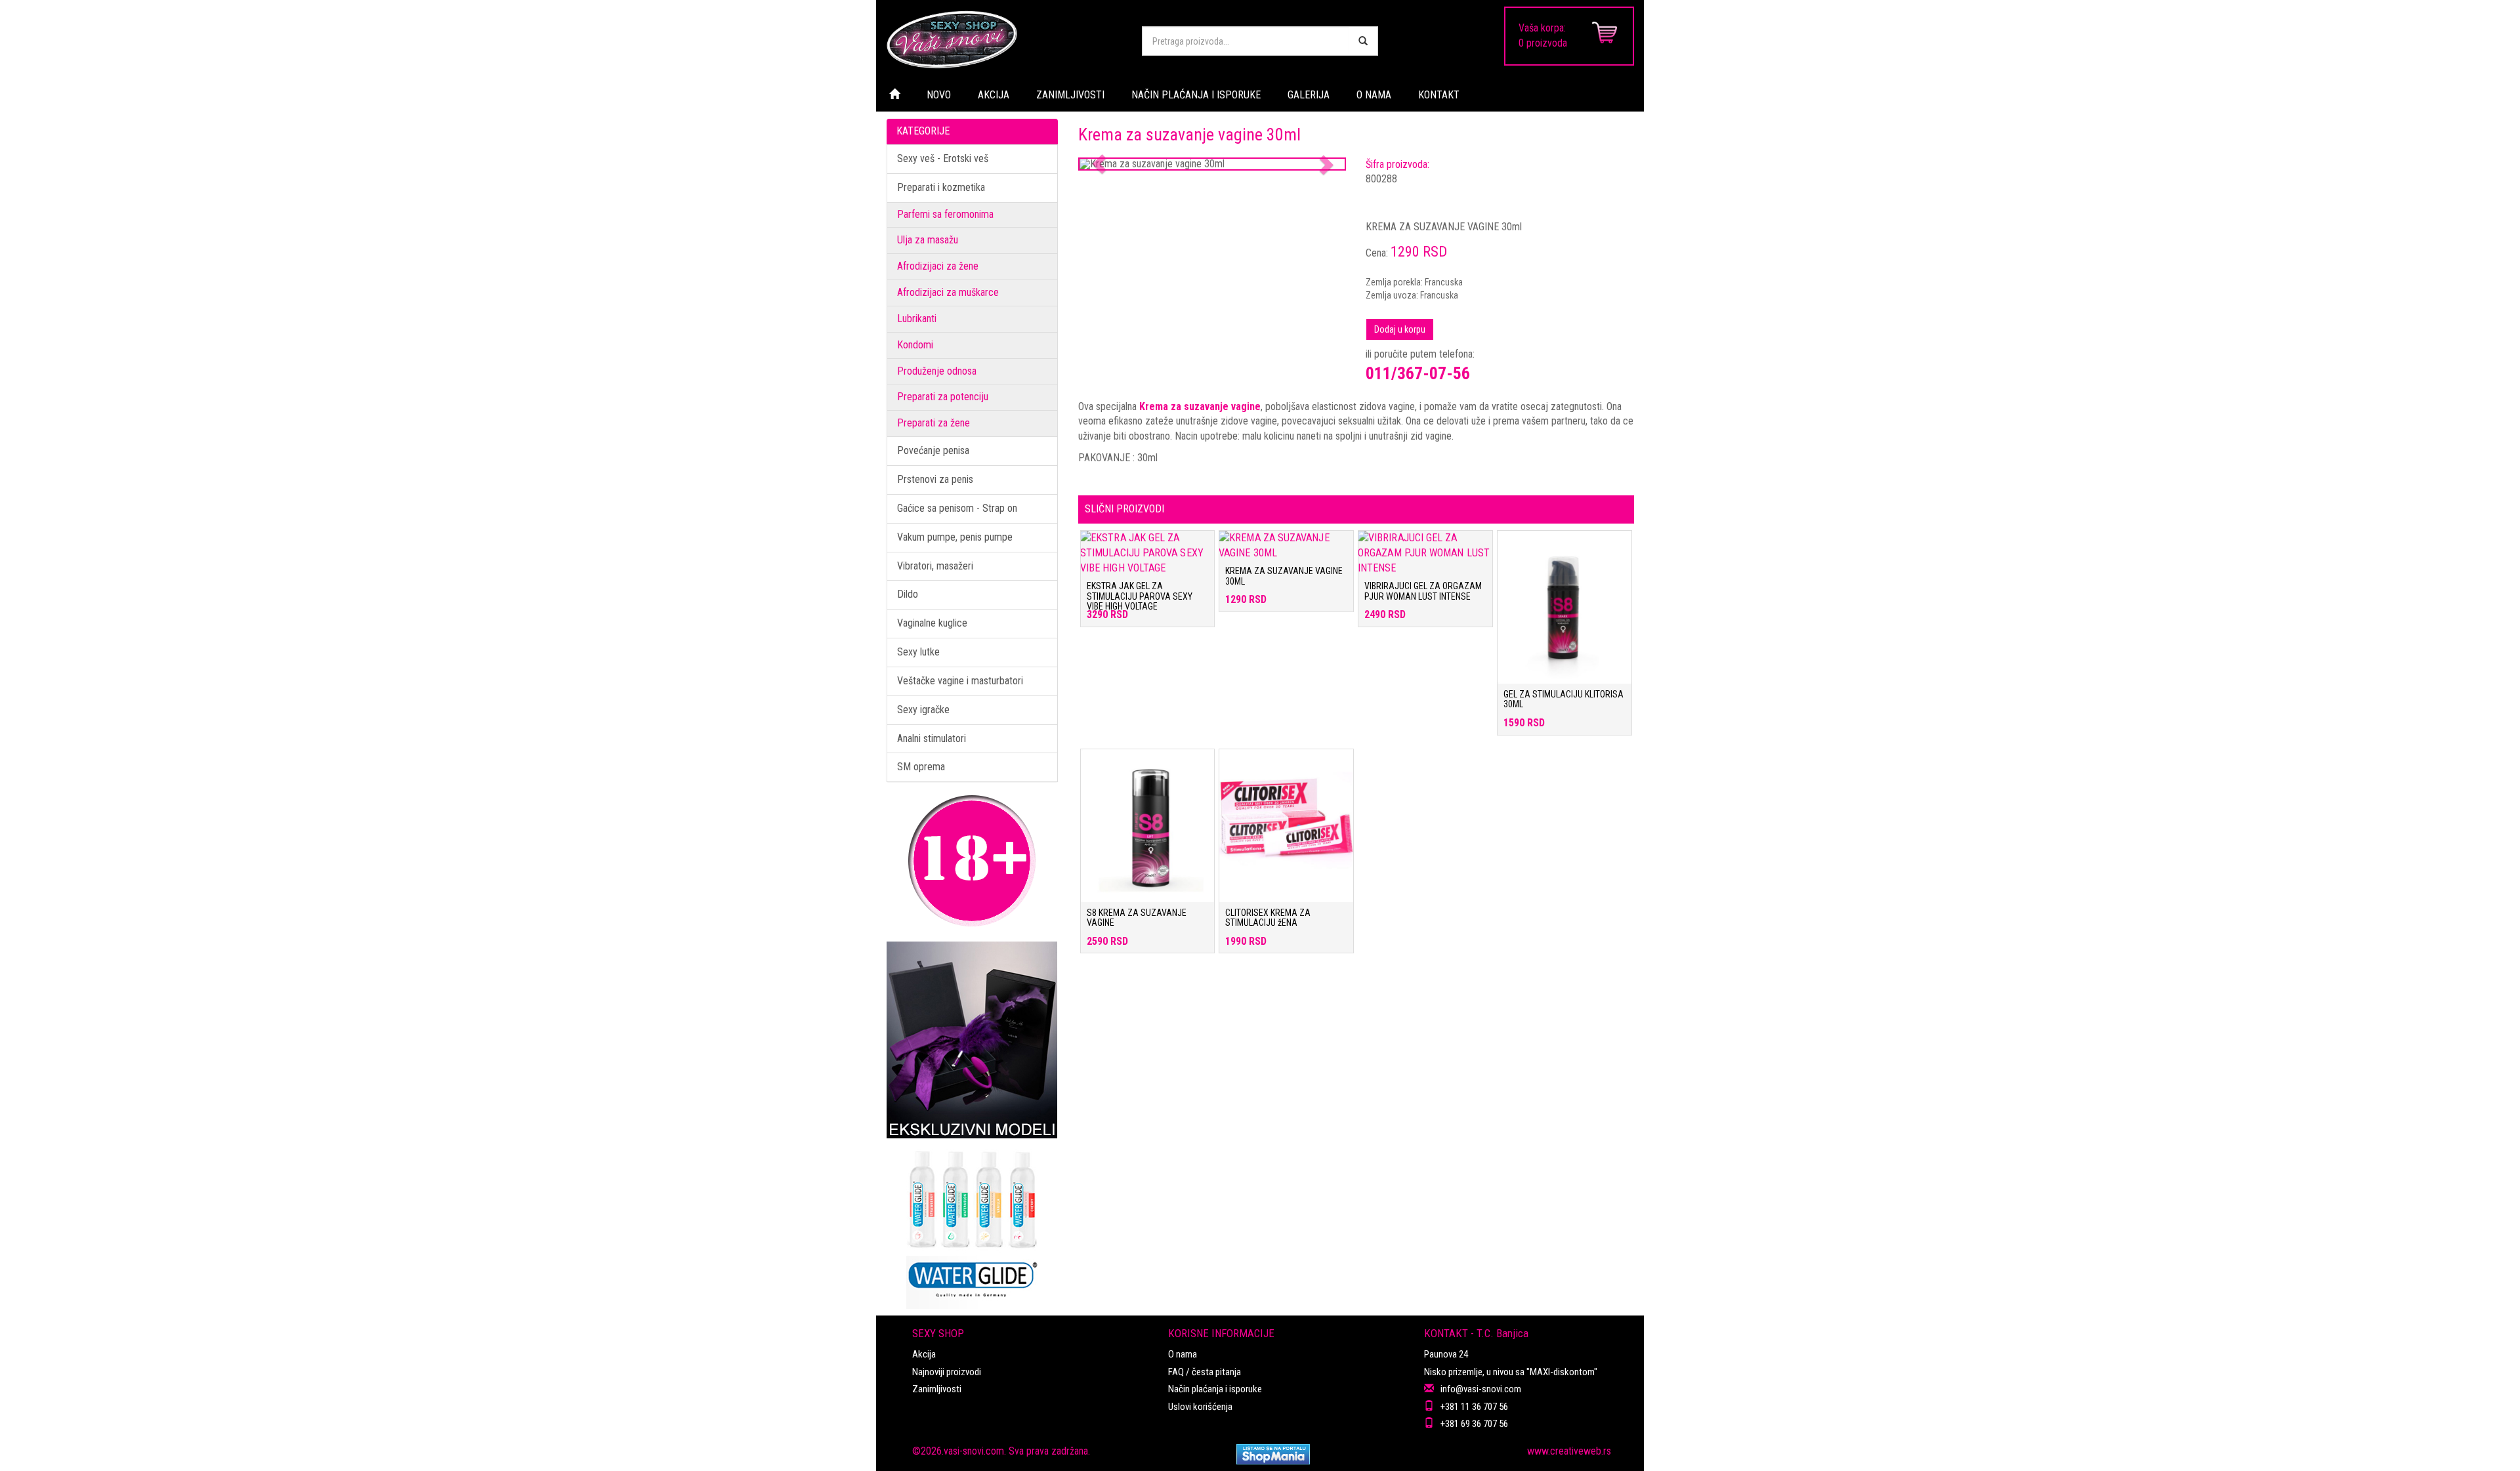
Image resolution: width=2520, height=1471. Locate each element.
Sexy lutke (918, 652)
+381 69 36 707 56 (1474, 1424)
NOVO (939, 95)
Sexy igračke (923, 710)
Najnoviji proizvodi (947, 1372)
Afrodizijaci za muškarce (948, 292)
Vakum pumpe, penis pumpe (955, 537)
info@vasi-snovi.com (1481, 1389)
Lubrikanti (917, 319)
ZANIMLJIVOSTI (1070, 95)
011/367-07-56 (1418, 373)
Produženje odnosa (937, 371)
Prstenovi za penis (935, 479)
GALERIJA (1309, 95)
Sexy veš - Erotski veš (943, 158)
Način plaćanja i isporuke (1215, 1389)
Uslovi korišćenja (1200, 1407)
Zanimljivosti (937, 1389)
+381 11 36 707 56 (1474, 1407)
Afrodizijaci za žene (938, 266)
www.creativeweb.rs (1569, 1451)
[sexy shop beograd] (1004, 39)
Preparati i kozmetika (941, 187)
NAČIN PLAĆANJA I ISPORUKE (1196, 95)
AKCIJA (994, 95)
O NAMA (1374, 95)
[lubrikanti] (972, 1224)
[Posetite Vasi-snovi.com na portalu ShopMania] (1273, 1454)
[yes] (1363, 41)
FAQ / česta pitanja (1205, 1372)
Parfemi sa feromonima (945, 214)
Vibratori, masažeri (935, 566)
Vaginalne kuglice (932, 623)
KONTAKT (1439, 95)
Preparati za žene (934, 423)
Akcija (924, 1354)
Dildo (908, 594)
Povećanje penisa (933, 450)
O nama (1183, 1354)
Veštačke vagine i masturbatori (960, 681)
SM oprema (921, 767)
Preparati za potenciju (943, 397)
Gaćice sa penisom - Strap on (957, 508)
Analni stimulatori (932, 738)
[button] (1100, 164)
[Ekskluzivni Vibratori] (972, 1040)
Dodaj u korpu (1400, 329)
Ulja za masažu (928, 240)
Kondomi (915, 345)
